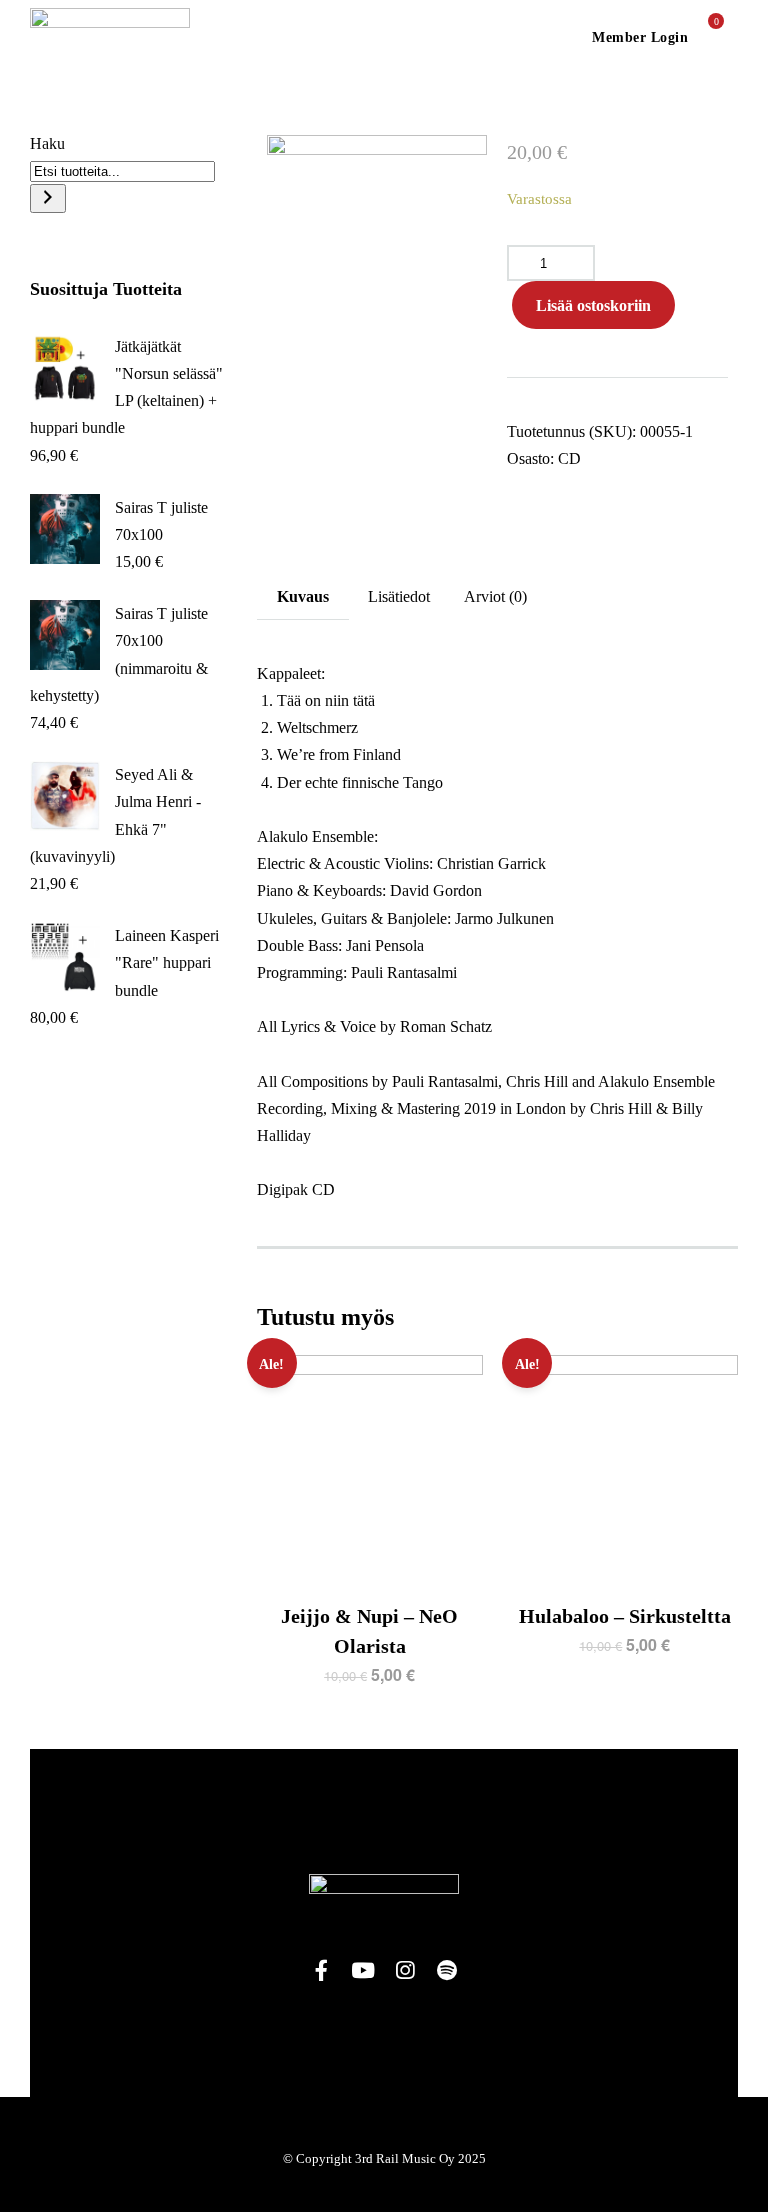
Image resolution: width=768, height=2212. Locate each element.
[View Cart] (708, 36)
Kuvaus (303, 596)
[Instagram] (405, 1971)
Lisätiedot (399, 596)
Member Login (640, 37)
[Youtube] (363, 1971)
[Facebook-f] (321, 1971)
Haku (47, 143)
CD (569, 458)
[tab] (303, 596)
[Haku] (48, 198)
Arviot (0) (495, 596)
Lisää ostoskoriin (593, 305)
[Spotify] (447, 1971)
